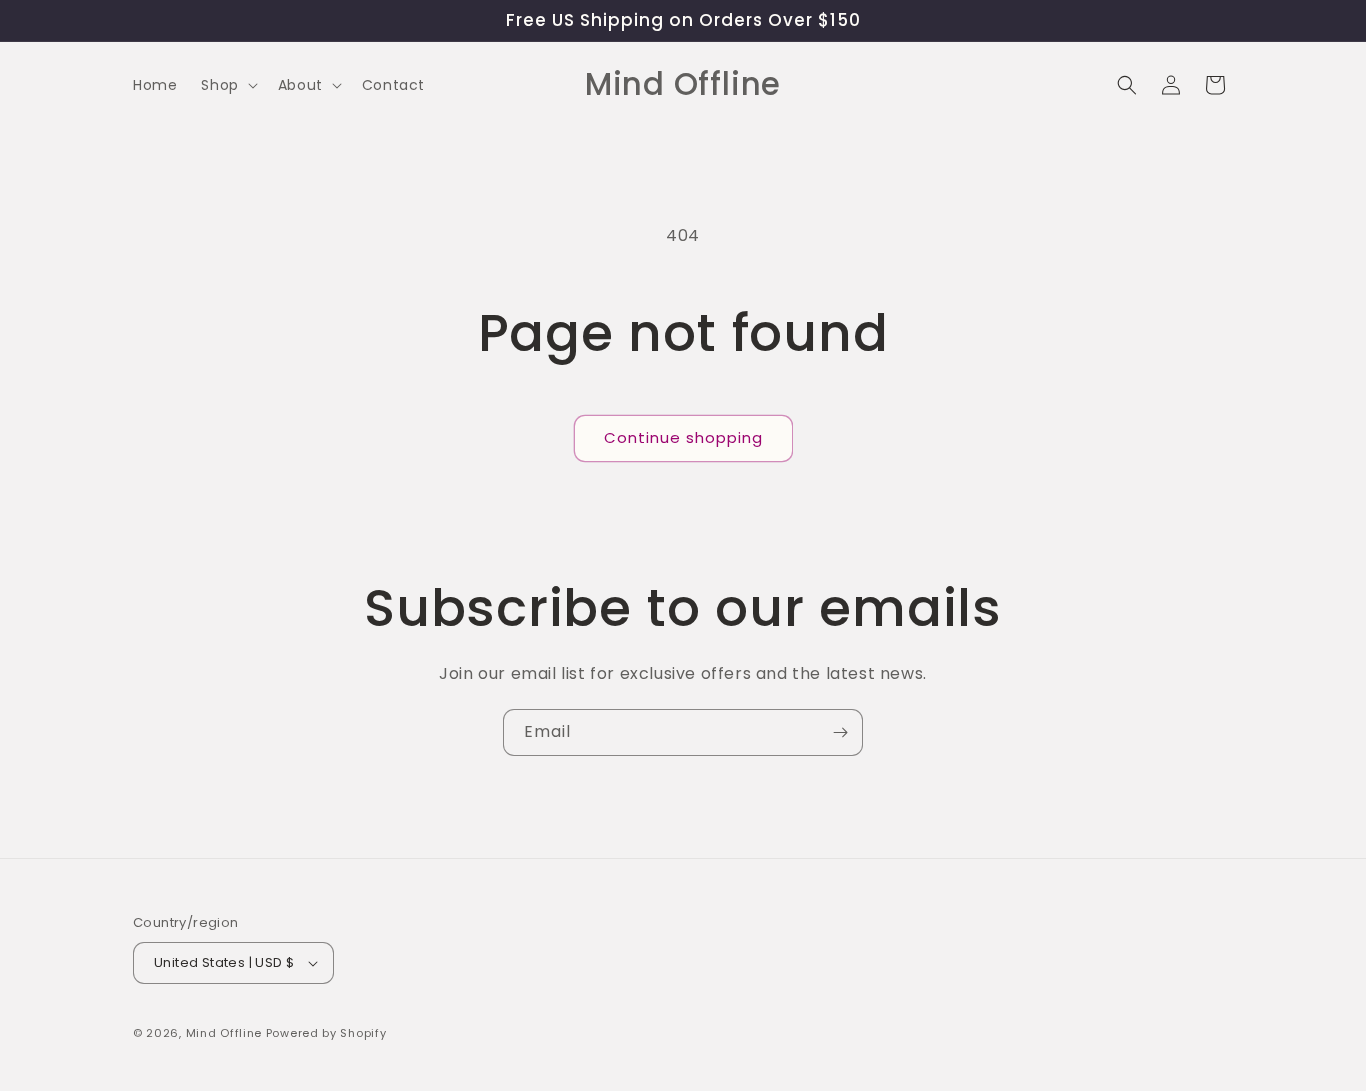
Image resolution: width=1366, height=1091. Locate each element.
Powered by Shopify (326, 1033)
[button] (227, 85)
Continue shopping (683, 437)
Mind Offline (224, 1033)
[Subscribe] (840, 732)
